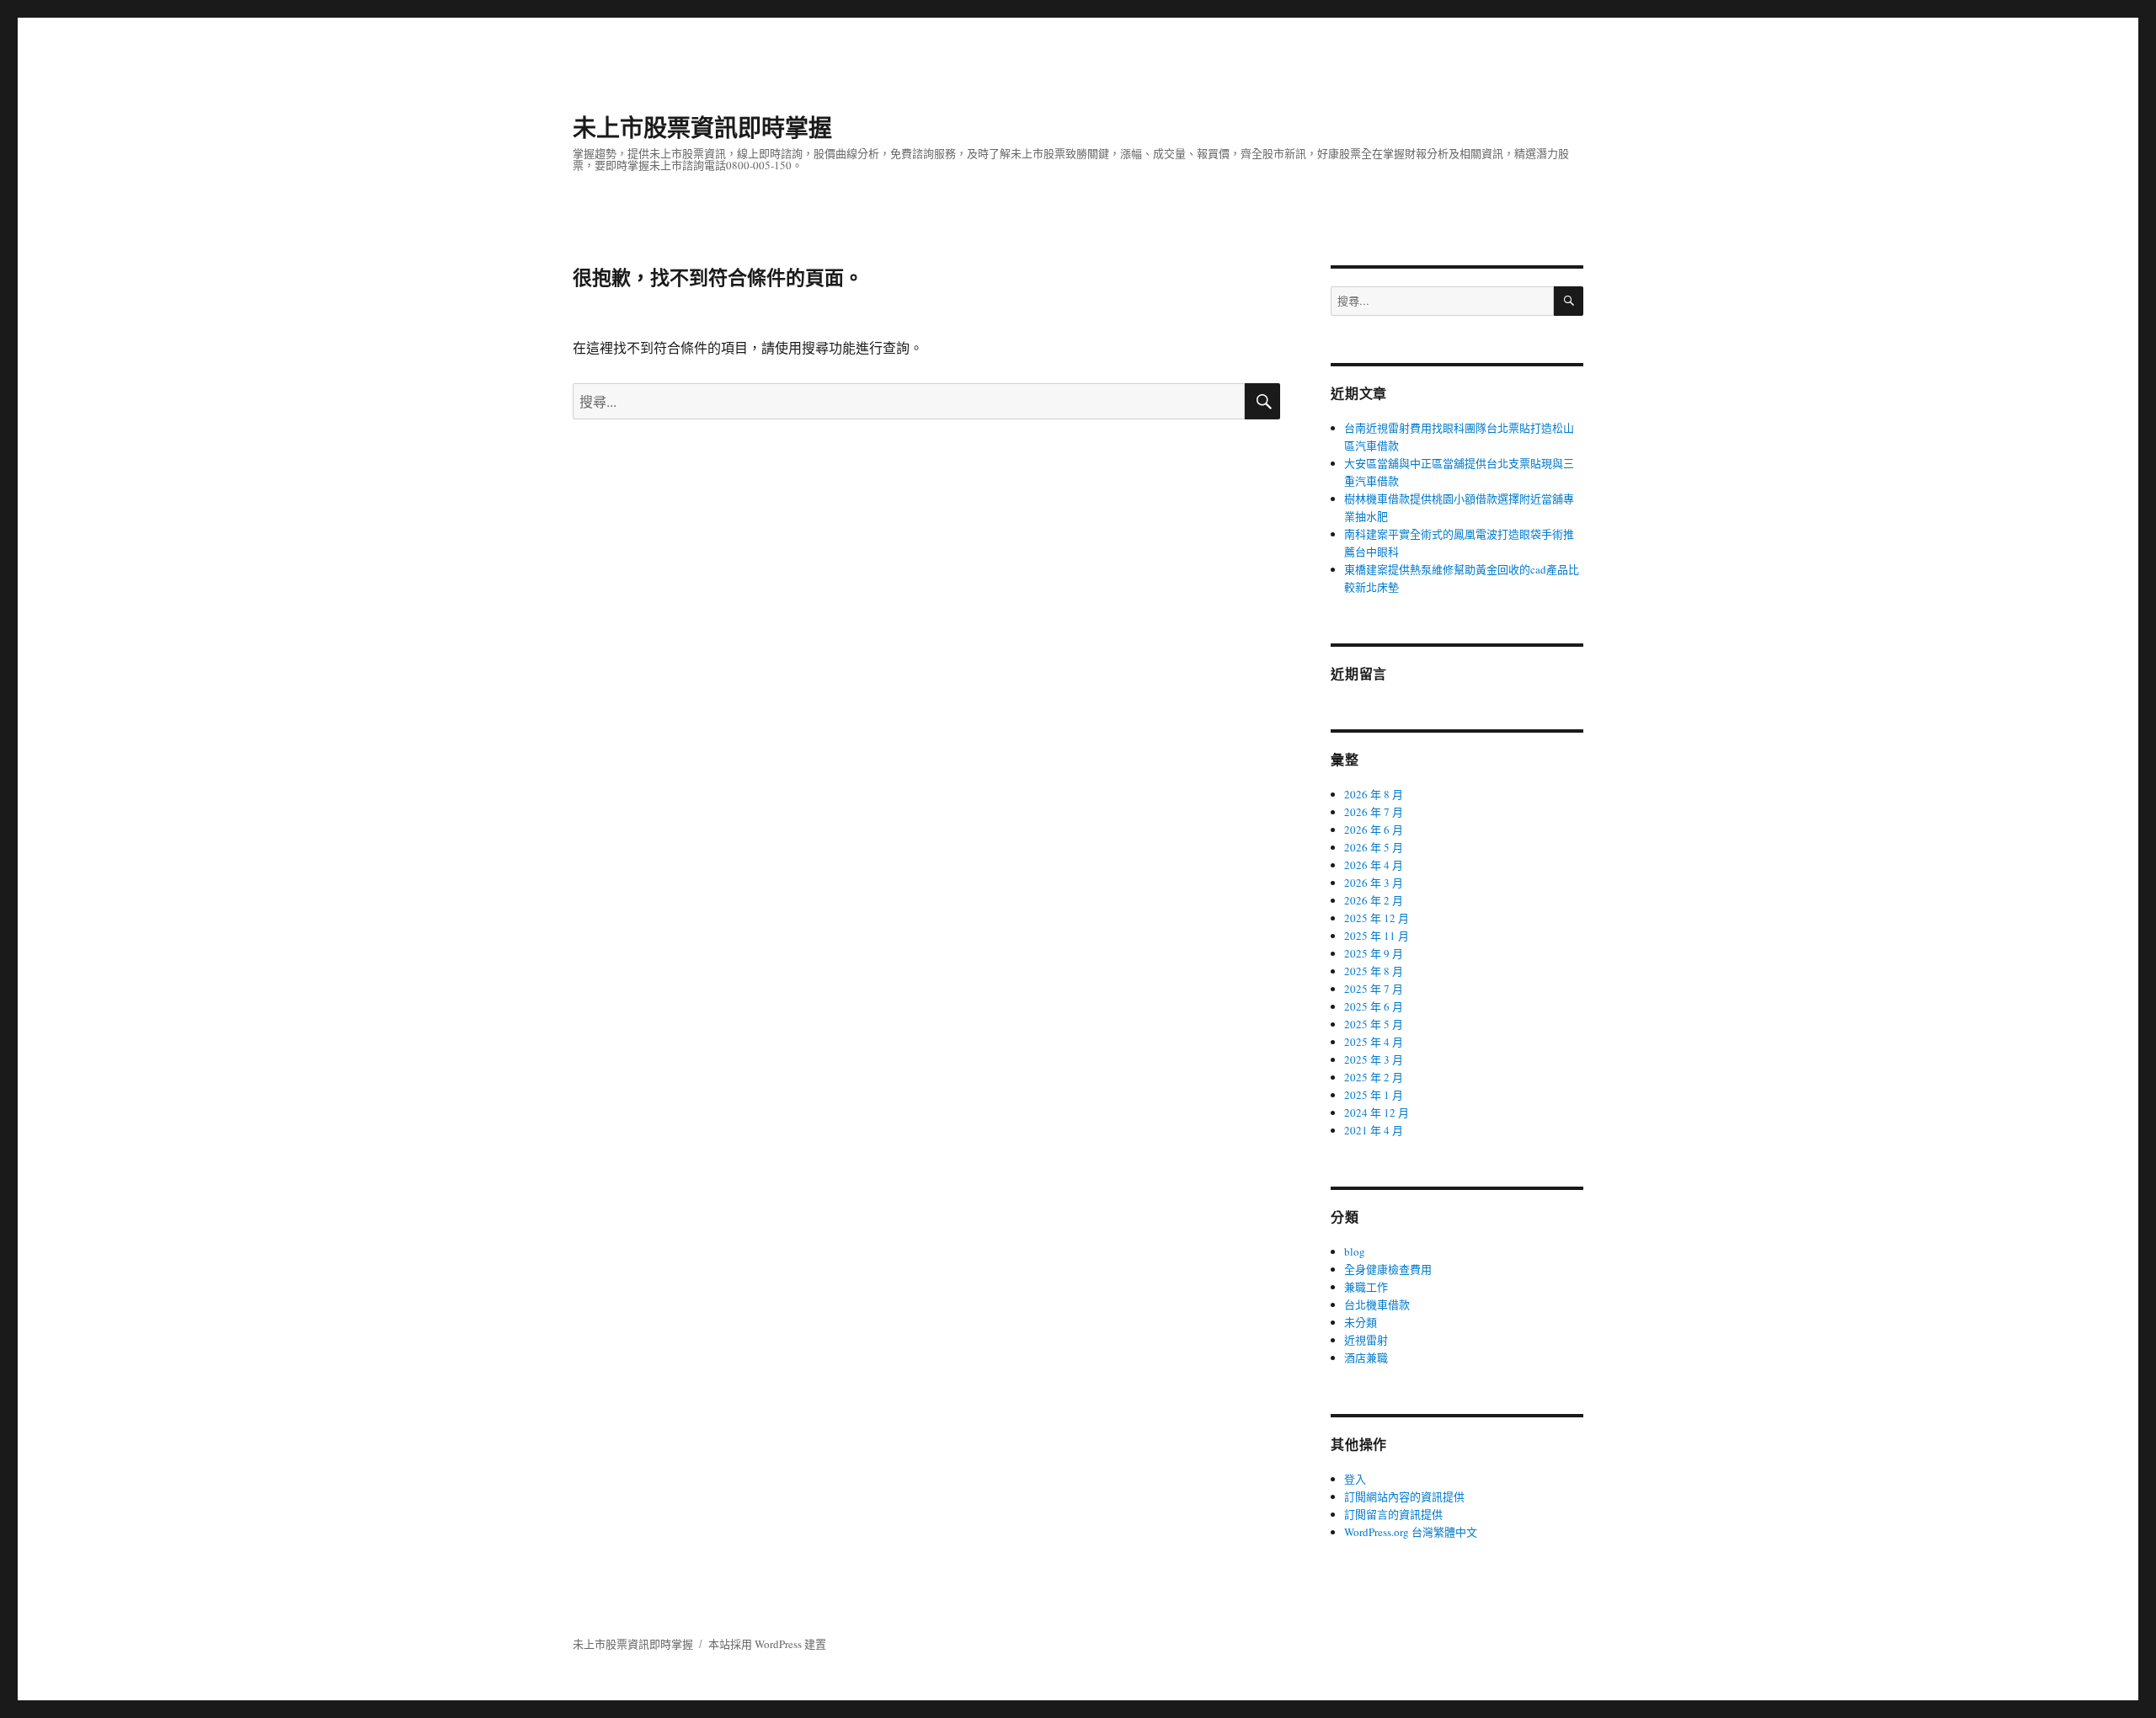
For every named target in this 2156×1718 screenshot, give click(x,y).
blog (1355, 1251)
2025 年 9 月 (1374, 953)
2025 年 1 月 (1374, 1095)
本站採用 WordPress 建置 (767, 1644)
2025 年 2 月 (1374, 1077)
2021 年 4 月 (1374, 1130)
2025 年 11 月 (1377, 936)
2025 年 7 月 (1374, 989)
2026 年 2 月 (1374, 900)
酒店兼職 (1366, 1358)
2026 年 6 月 (1374, 830)
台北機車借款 (1377, 1305)
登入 (1355, 1479)
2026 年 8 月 (1374, 794)
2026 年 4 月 (1374, 865)
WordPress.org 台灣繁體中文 (1411, 1532)
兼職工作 (1366, 1287)
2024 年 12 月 (1377, 1112)
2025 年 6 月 (1374, 1006)
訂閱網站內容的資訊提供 (1404, 1497)
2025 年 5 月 (1374, 1024)
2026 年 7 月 (1374, 812)
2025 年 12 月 (1377, 918)
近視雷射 (1366, 1340)
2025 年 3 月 (1374, 1059)
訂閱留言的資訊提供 (1393, 1514)
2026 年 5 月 (1374, 847)
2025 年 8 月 (1374, 971)
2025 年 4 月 (1374, 1042)
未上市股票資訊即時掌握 (702, 127)
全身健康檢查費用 (1388, 1269)
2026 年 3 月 (1374, 883)
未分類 (1361, 1322)
